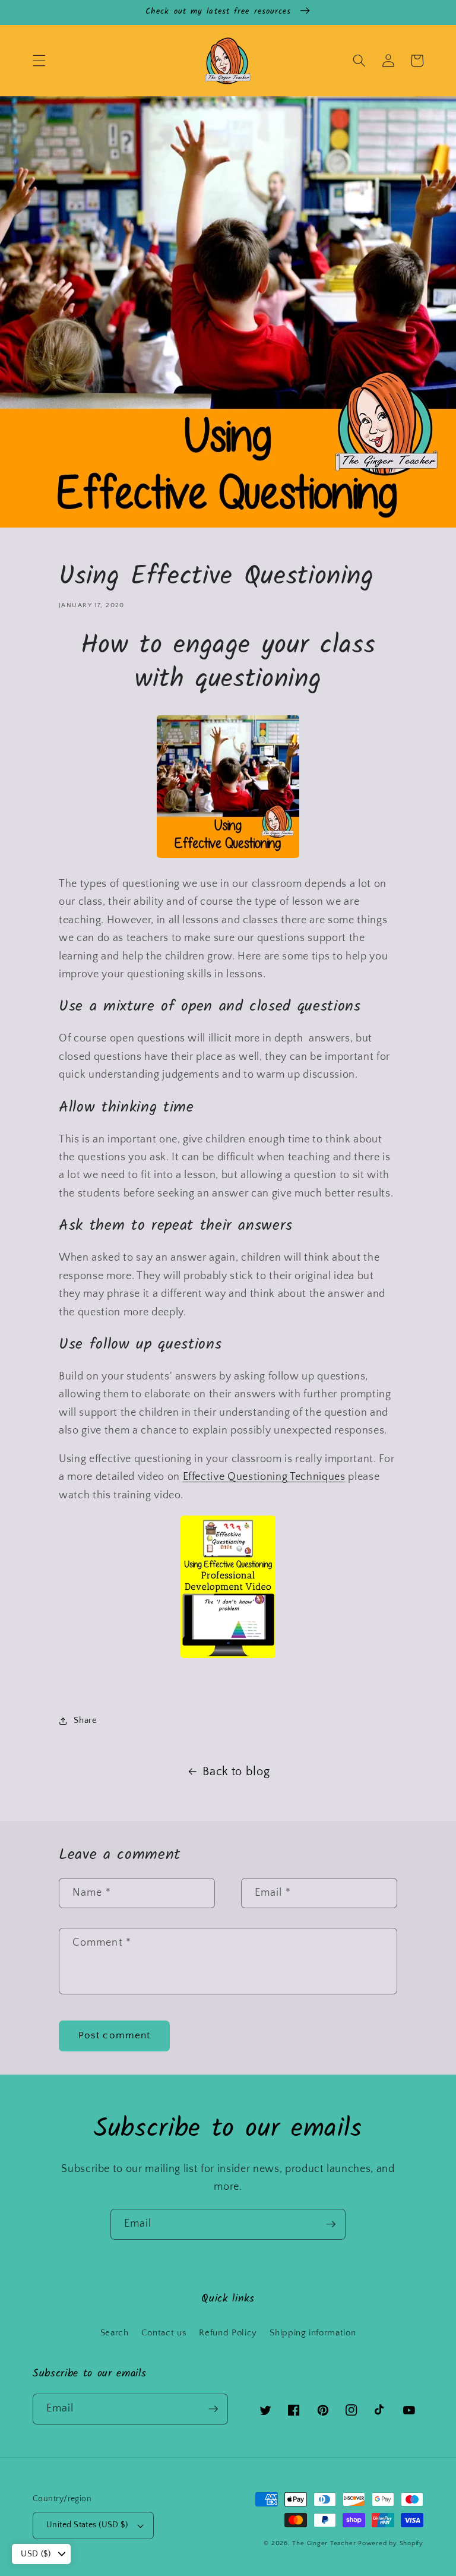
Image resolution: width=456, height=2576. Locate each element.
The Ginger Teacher (324, 2543)
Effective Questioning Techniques (264, 1477)
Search (115, 2333)
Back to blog (236, 1772)
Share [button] (85, 1720)
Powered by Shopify (391, 2543)
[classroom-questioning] (228, 1656)
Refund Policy (228, 2333)
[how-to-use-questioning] (228, 855)
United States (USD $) (87, 2525)
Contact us (164, 2333)
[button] (39, 61)
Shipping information (313, 2333)
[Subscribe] (331, 2224)
